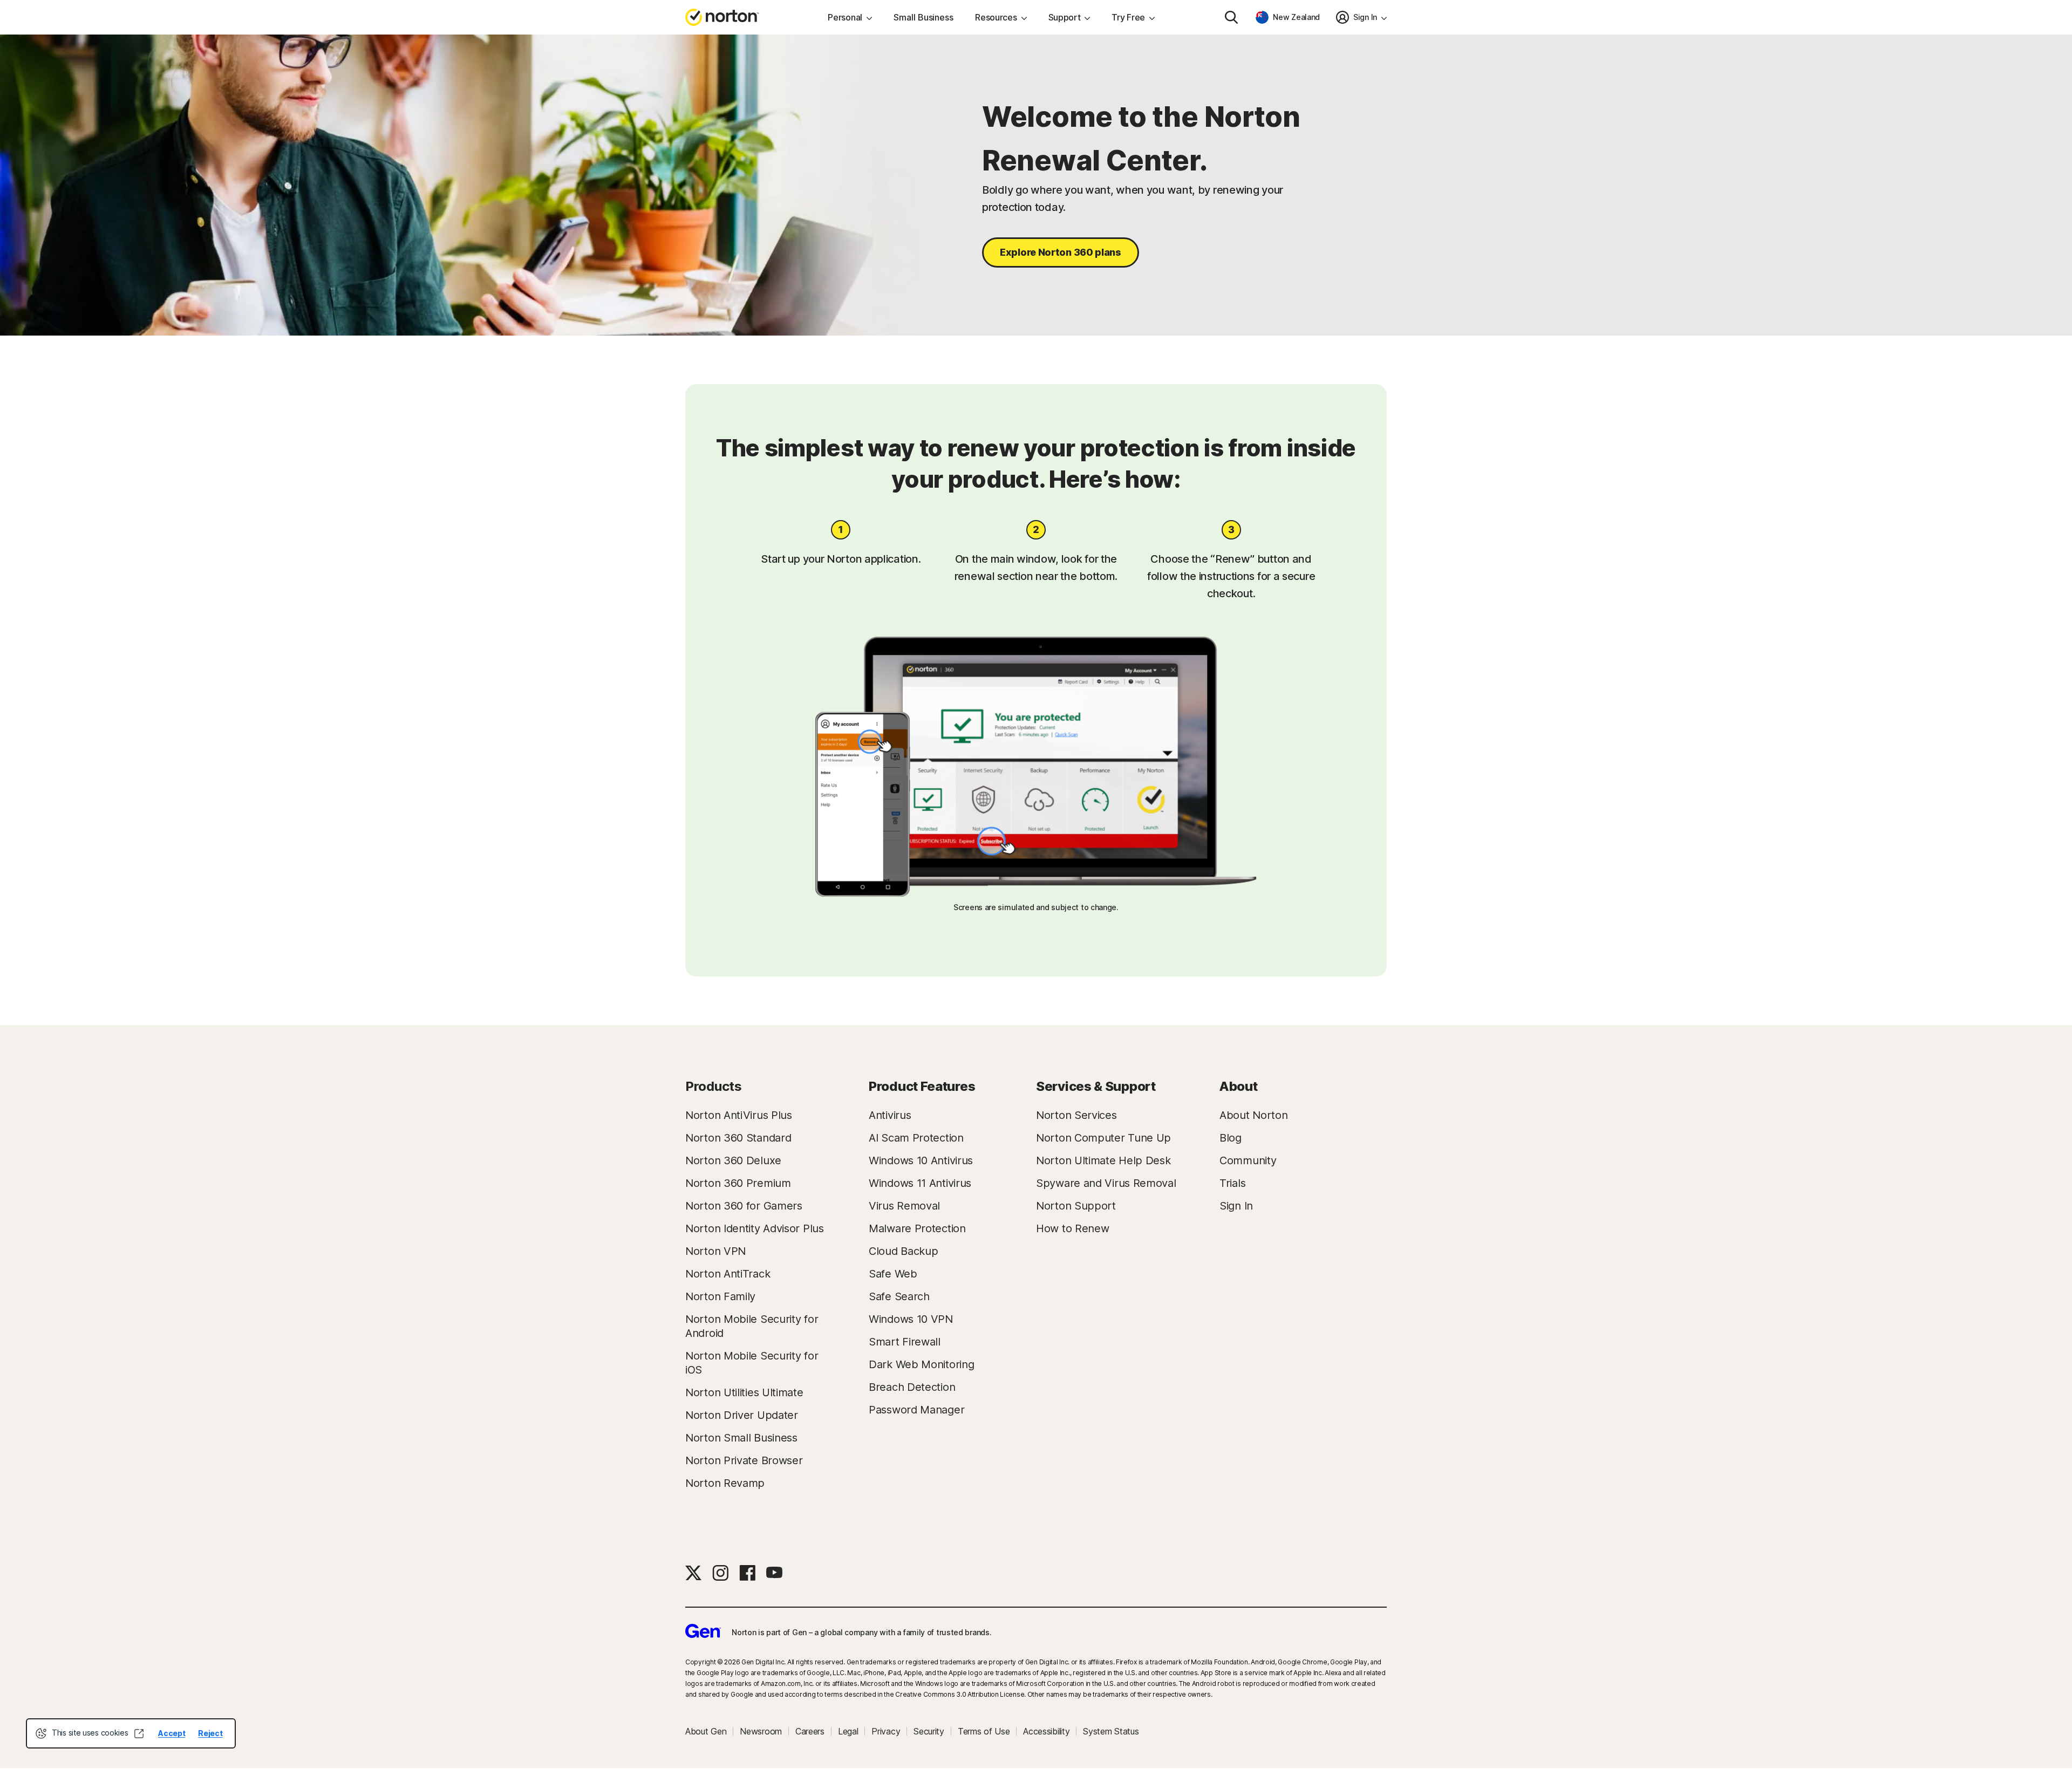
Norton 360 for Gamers (744, 1206)
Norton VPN (715, 1251)
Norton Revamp (725, 1483)
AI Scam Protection (916, 1138)
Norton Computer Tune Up (1103, 1138)
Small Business (923, 17)
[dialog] (131, 1733)
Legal (848, 1731)
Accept (172, 1733)
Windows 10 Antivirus (921, 1160)
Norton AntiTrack (728, 1274)
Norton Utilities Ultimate (744, 1392)
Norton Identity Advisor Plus (755, 1228)
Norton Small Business (741, 1438)
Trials (1232, 1183)
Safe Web (893, 1274)
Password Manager (916, 1410)
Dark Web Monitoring (921, 1364)
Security (929, 1731)
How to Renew (1072, 1228)
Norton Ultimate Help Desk (1103, 1160)
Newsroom (761, 1731)
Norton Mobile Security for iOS (752, 1363)
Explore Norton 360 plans (1061, 252)
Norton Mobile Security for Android (752, 1326)
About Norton (1253, 1115)
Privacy (886, 1731)
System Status (1111, 1731)
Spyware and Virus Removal (1106, 1183)
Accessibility (1046, 1731)
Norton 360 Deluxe (733, 1160)
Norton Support (1076, 1206)
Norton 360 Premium (738, 1183)
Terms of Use (984, 1731)
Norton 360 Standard (738, 1138)
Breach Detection (912, 1387)
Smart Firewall (905, 1342)
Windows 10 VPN (911, 1319)
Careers (810, 1731)
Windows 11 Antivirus (920, 1183)
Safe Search (899, 1296)
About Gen (706, 1731)
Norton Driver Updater (742, 1415)
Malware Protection (917, 1228)
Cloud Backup (903, 1251)
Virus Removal (904, 1206)
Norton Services (1076, 1115)
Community (1248, 1160)
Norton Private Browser (744, 1460)
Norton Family (720, 1296)
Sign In (1236, 1206)
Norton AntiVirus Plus (739, 1115)
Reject (210, 1733)
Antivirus (890, 1115)
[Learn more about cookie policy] (139, 1733)
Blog (1231, 1138)
